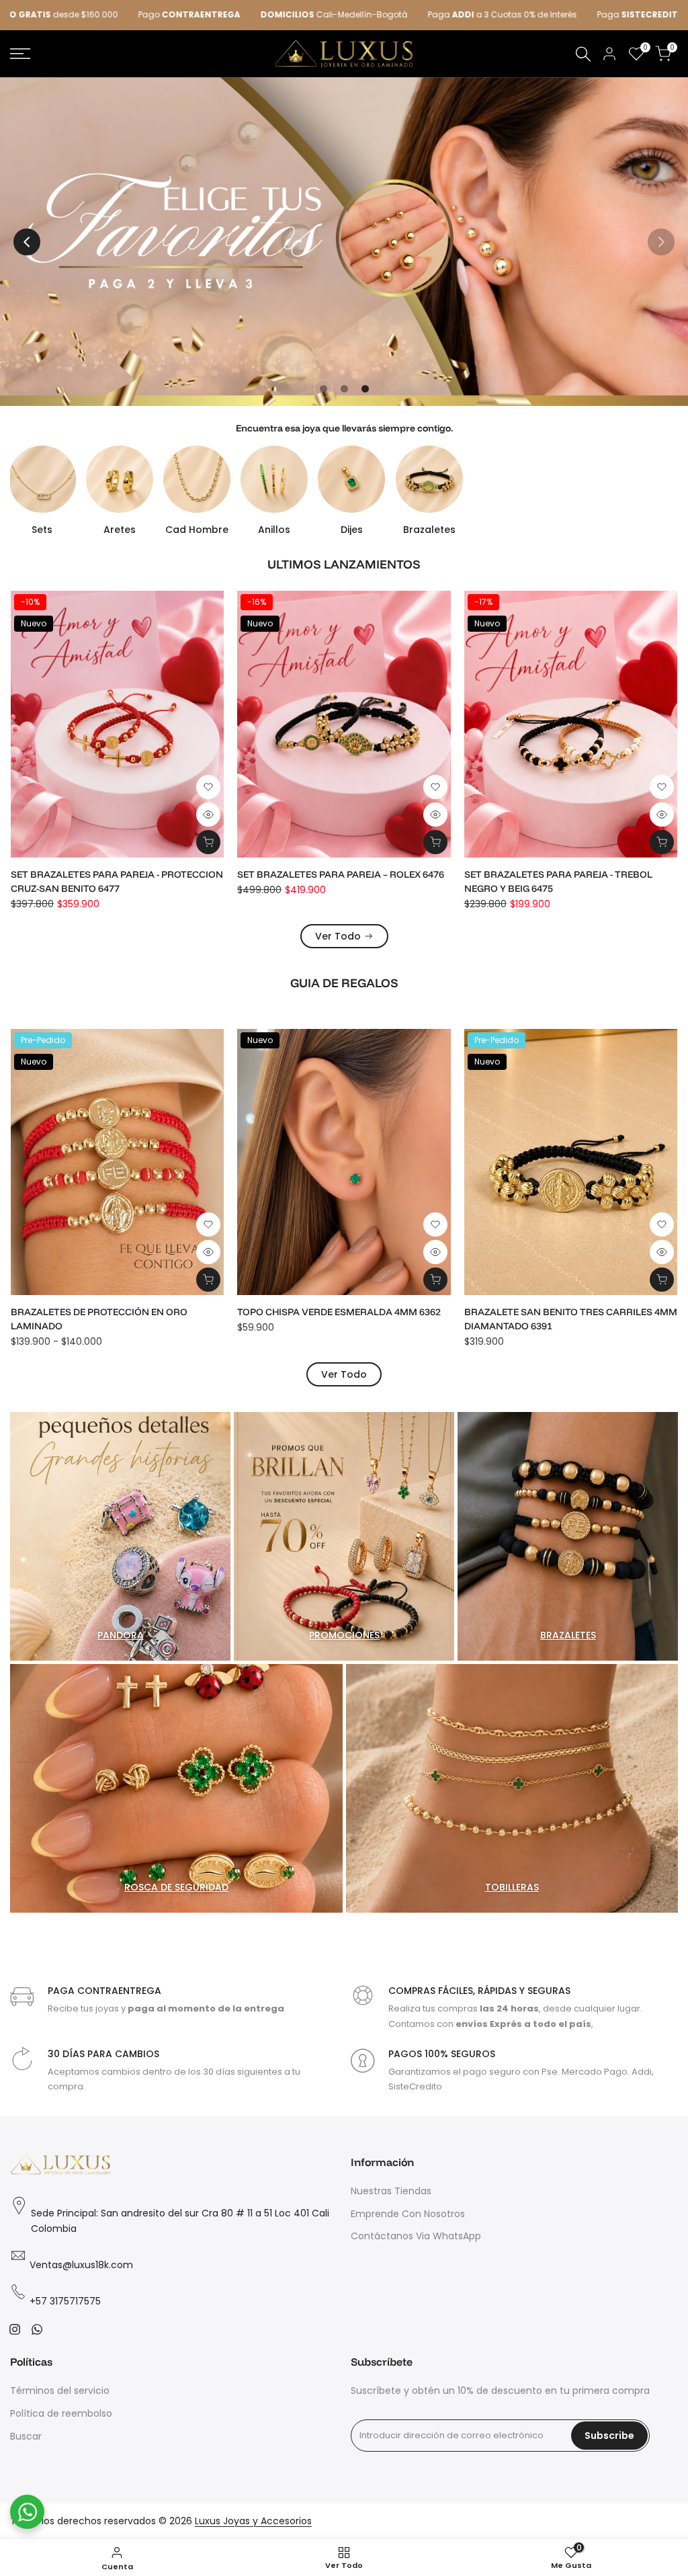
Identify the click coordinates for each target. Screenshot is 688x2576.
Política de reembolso (61, 2413)
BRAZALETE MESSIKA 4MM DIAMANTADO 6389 (117, 1312)
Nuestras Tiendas (391, 2191)
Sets (42, 530)
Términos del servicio (60, 2391)
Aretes (120, 530)
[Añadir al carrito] (208, 842)
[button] (208, 787)
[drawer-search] (583, 54)
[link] (344, 242)
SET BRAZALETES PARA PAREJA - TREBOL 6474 (117, 874)
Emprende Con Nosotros (408, 2214)
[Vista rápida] (208, 815)
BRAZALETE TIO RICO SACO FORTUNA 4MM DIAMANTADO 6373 (564, 1319)
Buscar (26, 2436)
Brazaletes (429, 530)
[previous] (27, 242)
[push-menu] (20, 54)
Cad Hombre (197, 530)
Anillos (274, 530)
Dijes (352, 530)
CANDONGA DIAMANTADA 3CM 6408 (548, 874)
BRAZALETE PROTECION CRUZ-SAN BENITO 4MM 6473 (337, 881)
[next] (661, 242)
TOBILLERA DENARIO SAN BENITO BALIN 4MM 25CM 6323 (343, 1319)
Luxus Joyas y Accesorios (253, 2521)
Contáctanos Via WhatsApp (416, 2236)
